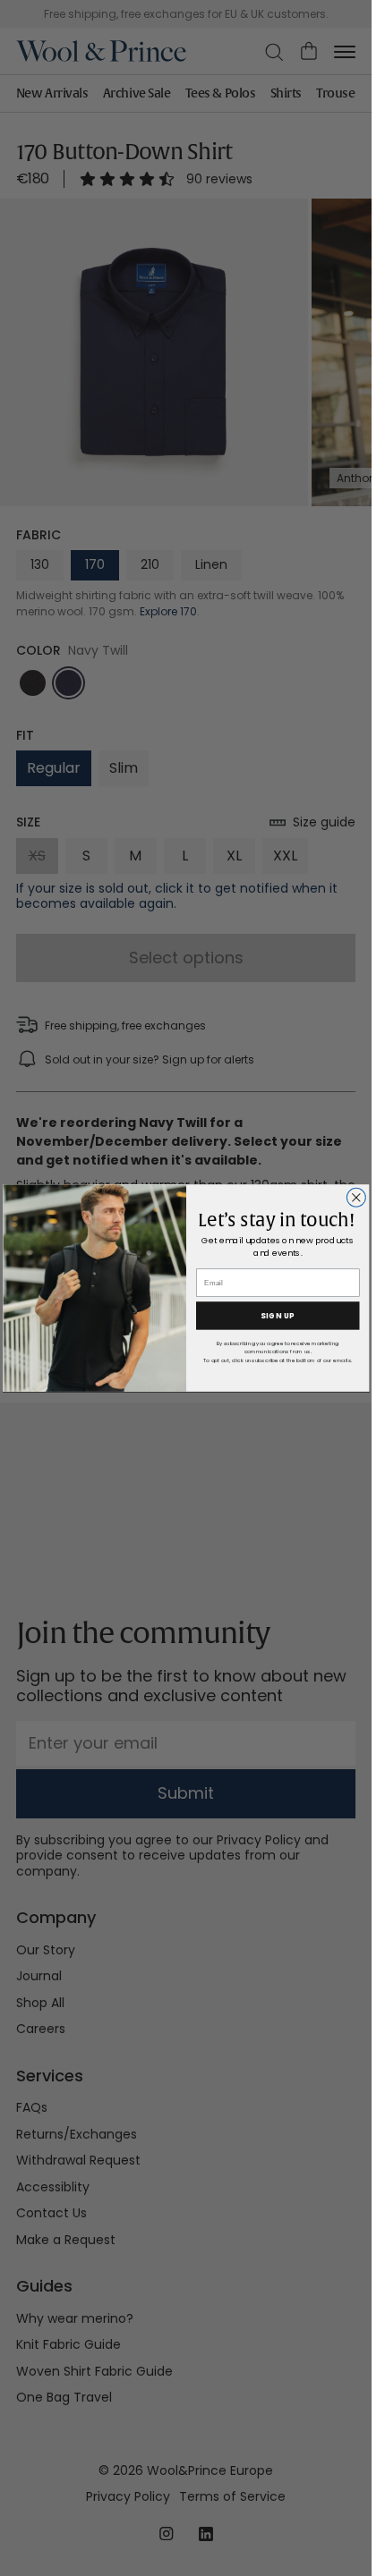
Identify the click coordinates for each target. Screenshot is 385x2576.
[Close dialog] (356, 1197)
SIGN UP (278, 1316)
